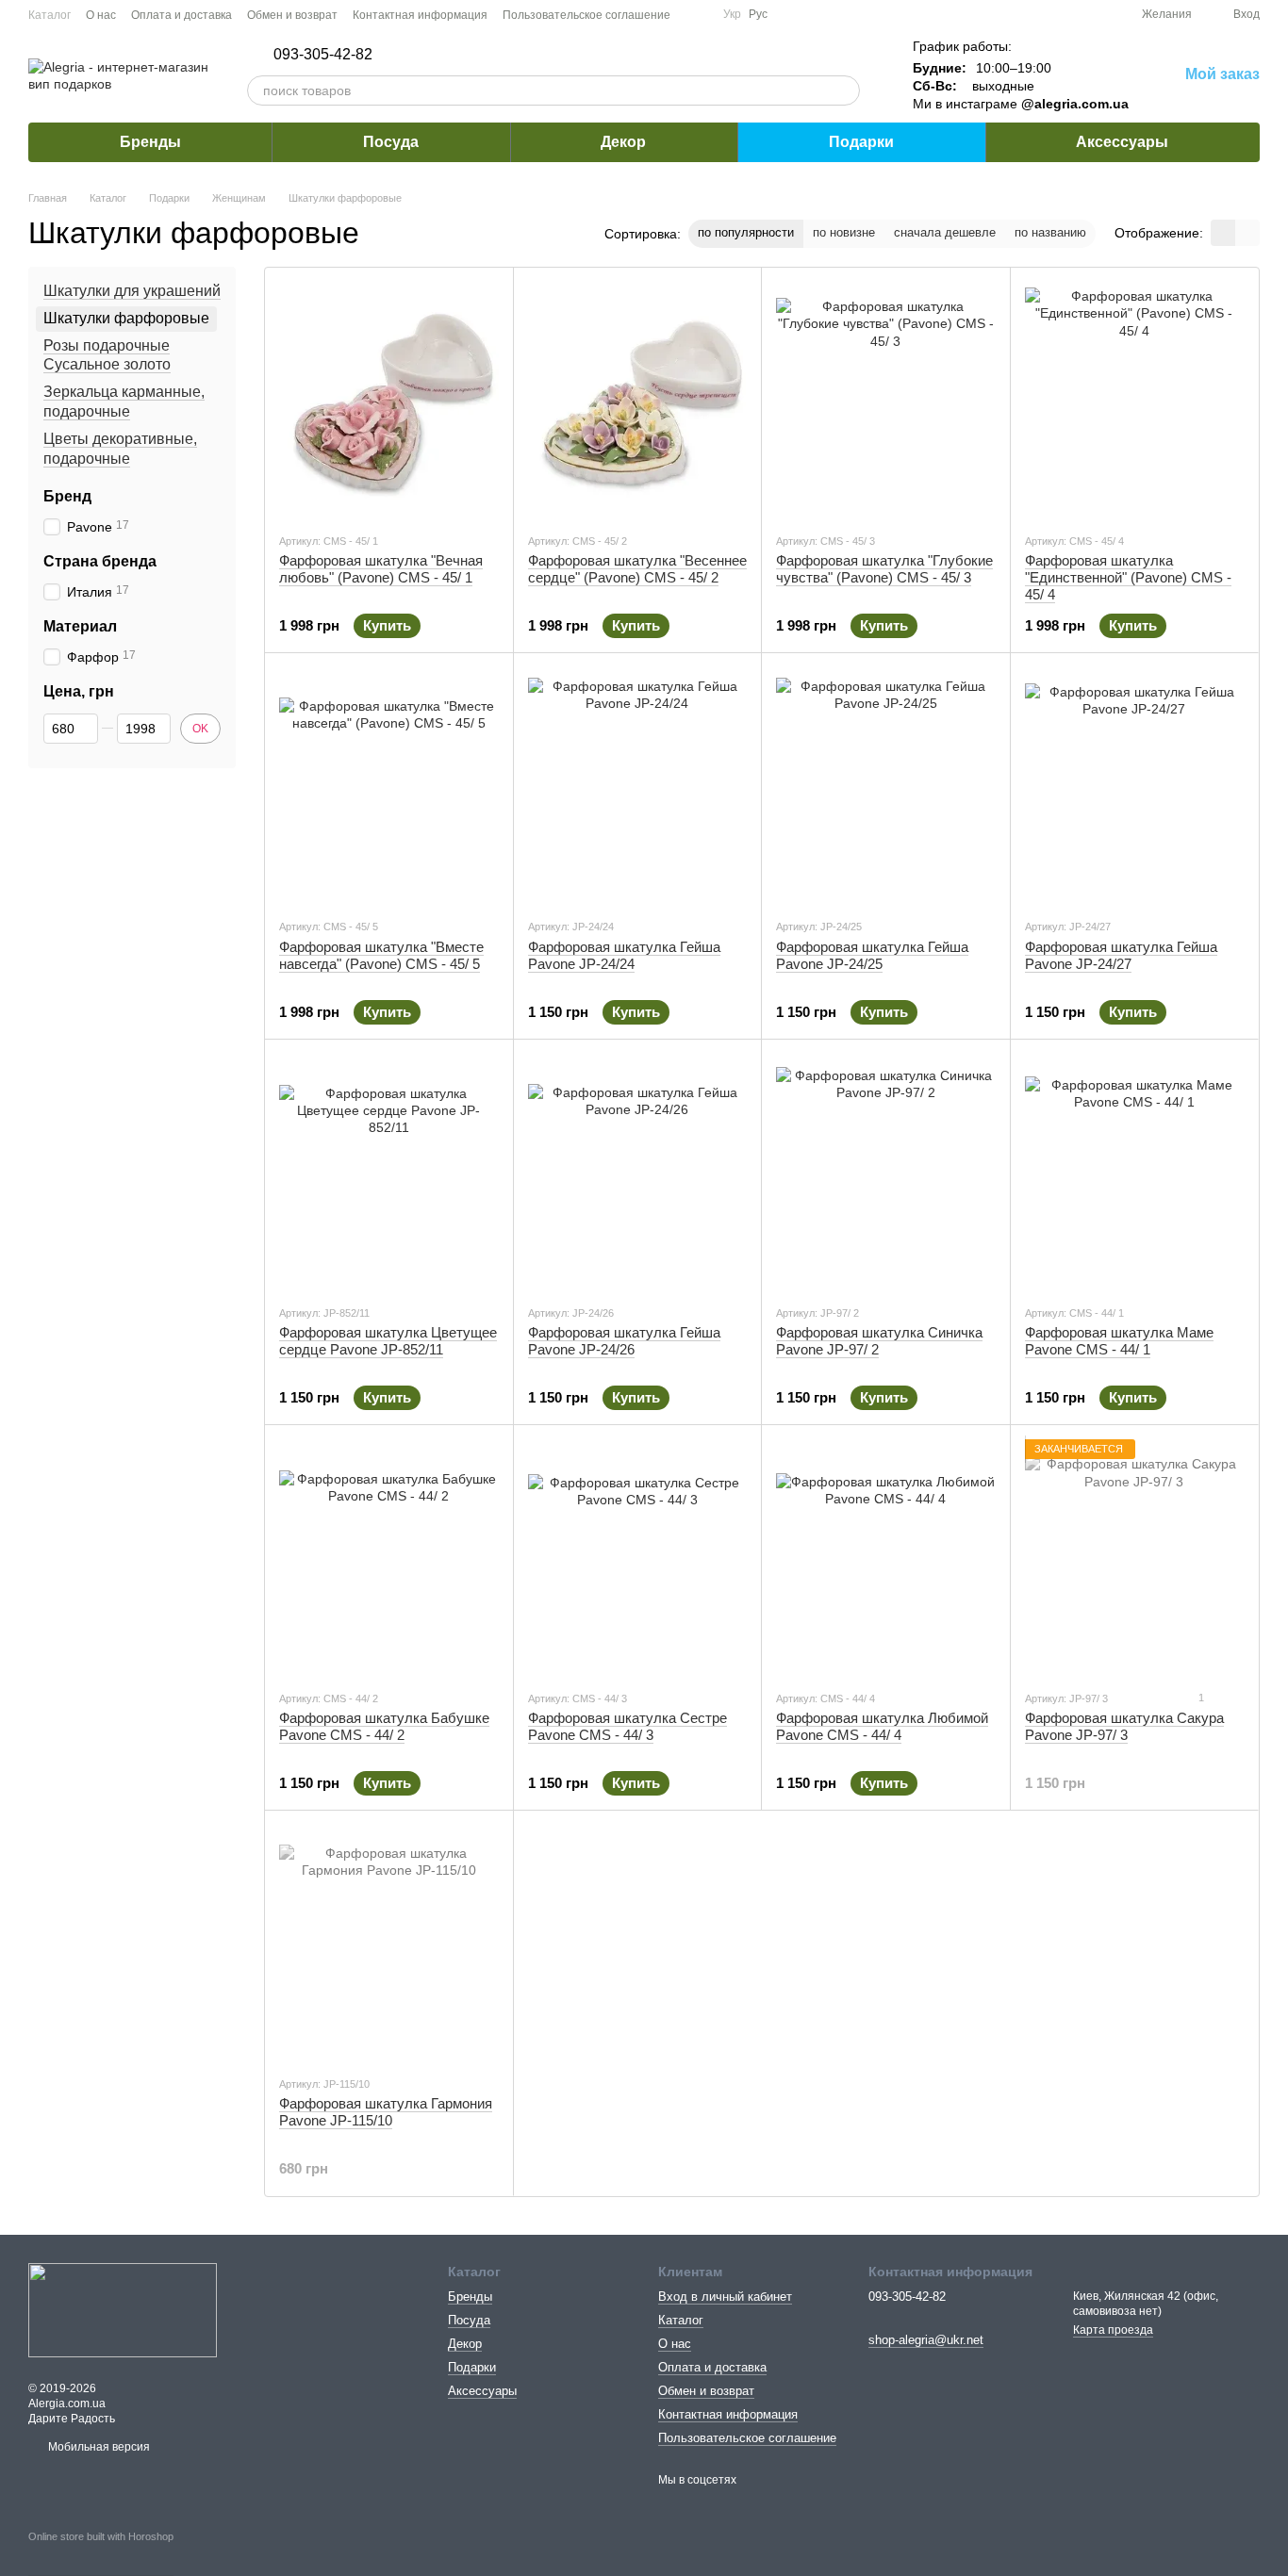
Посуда (391, 142)
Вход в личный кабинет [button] (725, 2297)
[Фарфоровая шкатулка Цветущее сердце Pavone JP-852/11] (389, 1172)
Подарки (861, 142)
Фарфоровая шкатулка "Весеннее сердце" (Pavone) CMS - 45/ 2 (637, 569)
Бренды (150, 142)
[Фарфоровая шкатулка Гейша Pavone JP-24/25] (886, 785)
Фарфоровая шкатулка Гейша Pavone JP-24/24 (624, 955)
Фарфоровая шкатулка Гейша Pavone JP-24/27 (1121, 955)
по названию (1050, 232)
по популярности (746, 232)
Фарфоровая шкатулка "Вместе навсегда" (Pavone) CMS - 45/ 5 (381, 955)
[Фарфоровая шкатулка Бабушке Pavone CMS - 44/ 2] (389, 1557)
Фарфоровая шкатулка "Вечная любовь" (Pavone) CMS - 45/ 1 (381, 569)
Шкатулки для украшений (132, 291)
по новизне (844, 232)
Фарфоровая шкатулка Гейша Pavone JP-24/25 (872, 955)
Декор (623, 142)
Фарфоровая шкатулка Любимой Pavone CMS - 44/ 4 (882, 1726)
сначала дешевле (945, 232)
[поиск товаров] (845, 90)
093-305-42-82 (323, 55)
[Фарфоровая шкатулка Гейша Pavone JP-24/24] (638, 785)
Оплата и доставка (182, 15)
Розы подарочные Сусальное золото (107, 355)
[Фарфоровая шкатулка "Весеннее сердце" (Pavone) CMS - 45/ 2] (638, 400)
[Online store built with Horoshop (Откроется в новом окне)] (101, 2553)
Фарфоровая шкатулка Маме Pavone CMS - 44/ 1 (1119, 1341)
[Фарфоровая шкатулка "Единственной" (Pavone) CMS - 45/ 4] (1135, 400)
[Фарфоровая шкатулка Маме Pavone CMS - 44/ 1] (1135, 1172)
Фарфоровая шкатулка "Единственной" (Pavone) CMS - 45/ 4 (1128, 577)
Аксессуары (1122, 142)
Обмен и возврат (292, 15)
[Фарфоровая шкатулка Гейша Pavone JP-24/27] (1135, 785)
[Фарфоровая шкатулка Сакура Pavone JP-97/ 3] (1135, 1557)
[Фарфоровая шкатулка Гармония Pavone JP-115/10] (389, 1943)
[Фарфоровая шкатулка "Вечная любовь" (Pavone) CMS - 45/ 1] (389, 400)
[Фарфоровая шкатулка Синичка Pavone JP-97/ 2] (886, 1172)
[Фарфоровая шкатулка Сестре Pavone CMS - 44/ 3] (638, 1557)
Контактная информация (420, 15)
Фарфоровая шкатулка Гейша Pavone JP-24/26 (624, 1341)
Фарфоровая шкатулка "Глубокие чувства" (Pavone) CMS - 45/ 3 (884, 569)
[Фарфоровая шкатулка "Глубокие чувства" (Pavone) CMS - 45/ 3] (886, 400)
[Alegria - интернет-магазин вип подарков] (123, 2309)
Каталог (50, 15)
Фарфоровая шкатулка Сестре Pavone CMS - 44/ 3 (627, 1726)
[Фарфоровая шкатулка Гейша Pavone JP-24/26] (638, 1172)
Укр (732, 14)
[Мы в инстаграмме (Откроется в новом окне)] (697, 14)
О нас (101, 15)
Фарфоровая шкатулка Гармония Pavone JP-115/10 (386, 2112)
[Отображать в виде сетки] (1223, 232)
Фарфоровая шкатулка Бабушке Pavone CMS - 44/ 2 (384, 1726)
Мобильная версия (98, 2447)
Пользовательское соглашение (586, 15)
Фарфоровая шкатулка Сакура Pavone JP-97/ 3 (1124, 1726)
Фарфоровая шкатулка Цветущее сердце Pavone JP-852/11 (388, 1341)
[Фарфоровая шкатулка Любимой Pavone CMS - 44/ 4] (886, 1557)
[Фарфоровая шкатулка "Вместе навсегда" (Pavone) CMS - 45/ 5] (389, 785)
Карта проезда (1113, 2330)
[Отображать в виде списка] (1247, 232)
